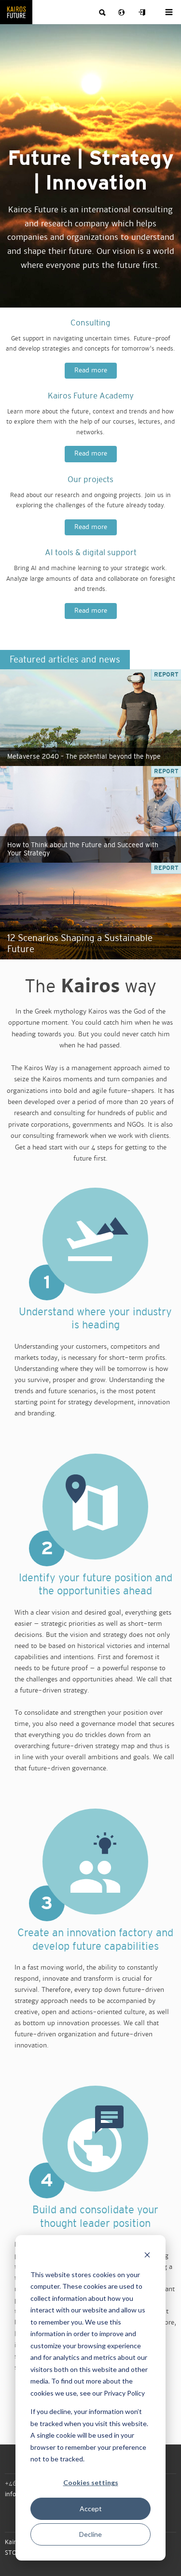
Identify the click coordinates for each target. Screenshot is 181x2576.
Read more (91, 370)
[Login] (142, 13)
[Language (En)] (123, 13)
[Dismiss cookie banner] (147, 2256)
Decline (90, 2534)
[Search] (103, 13)
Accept (91, 2509)
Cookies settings (91, 2482)
